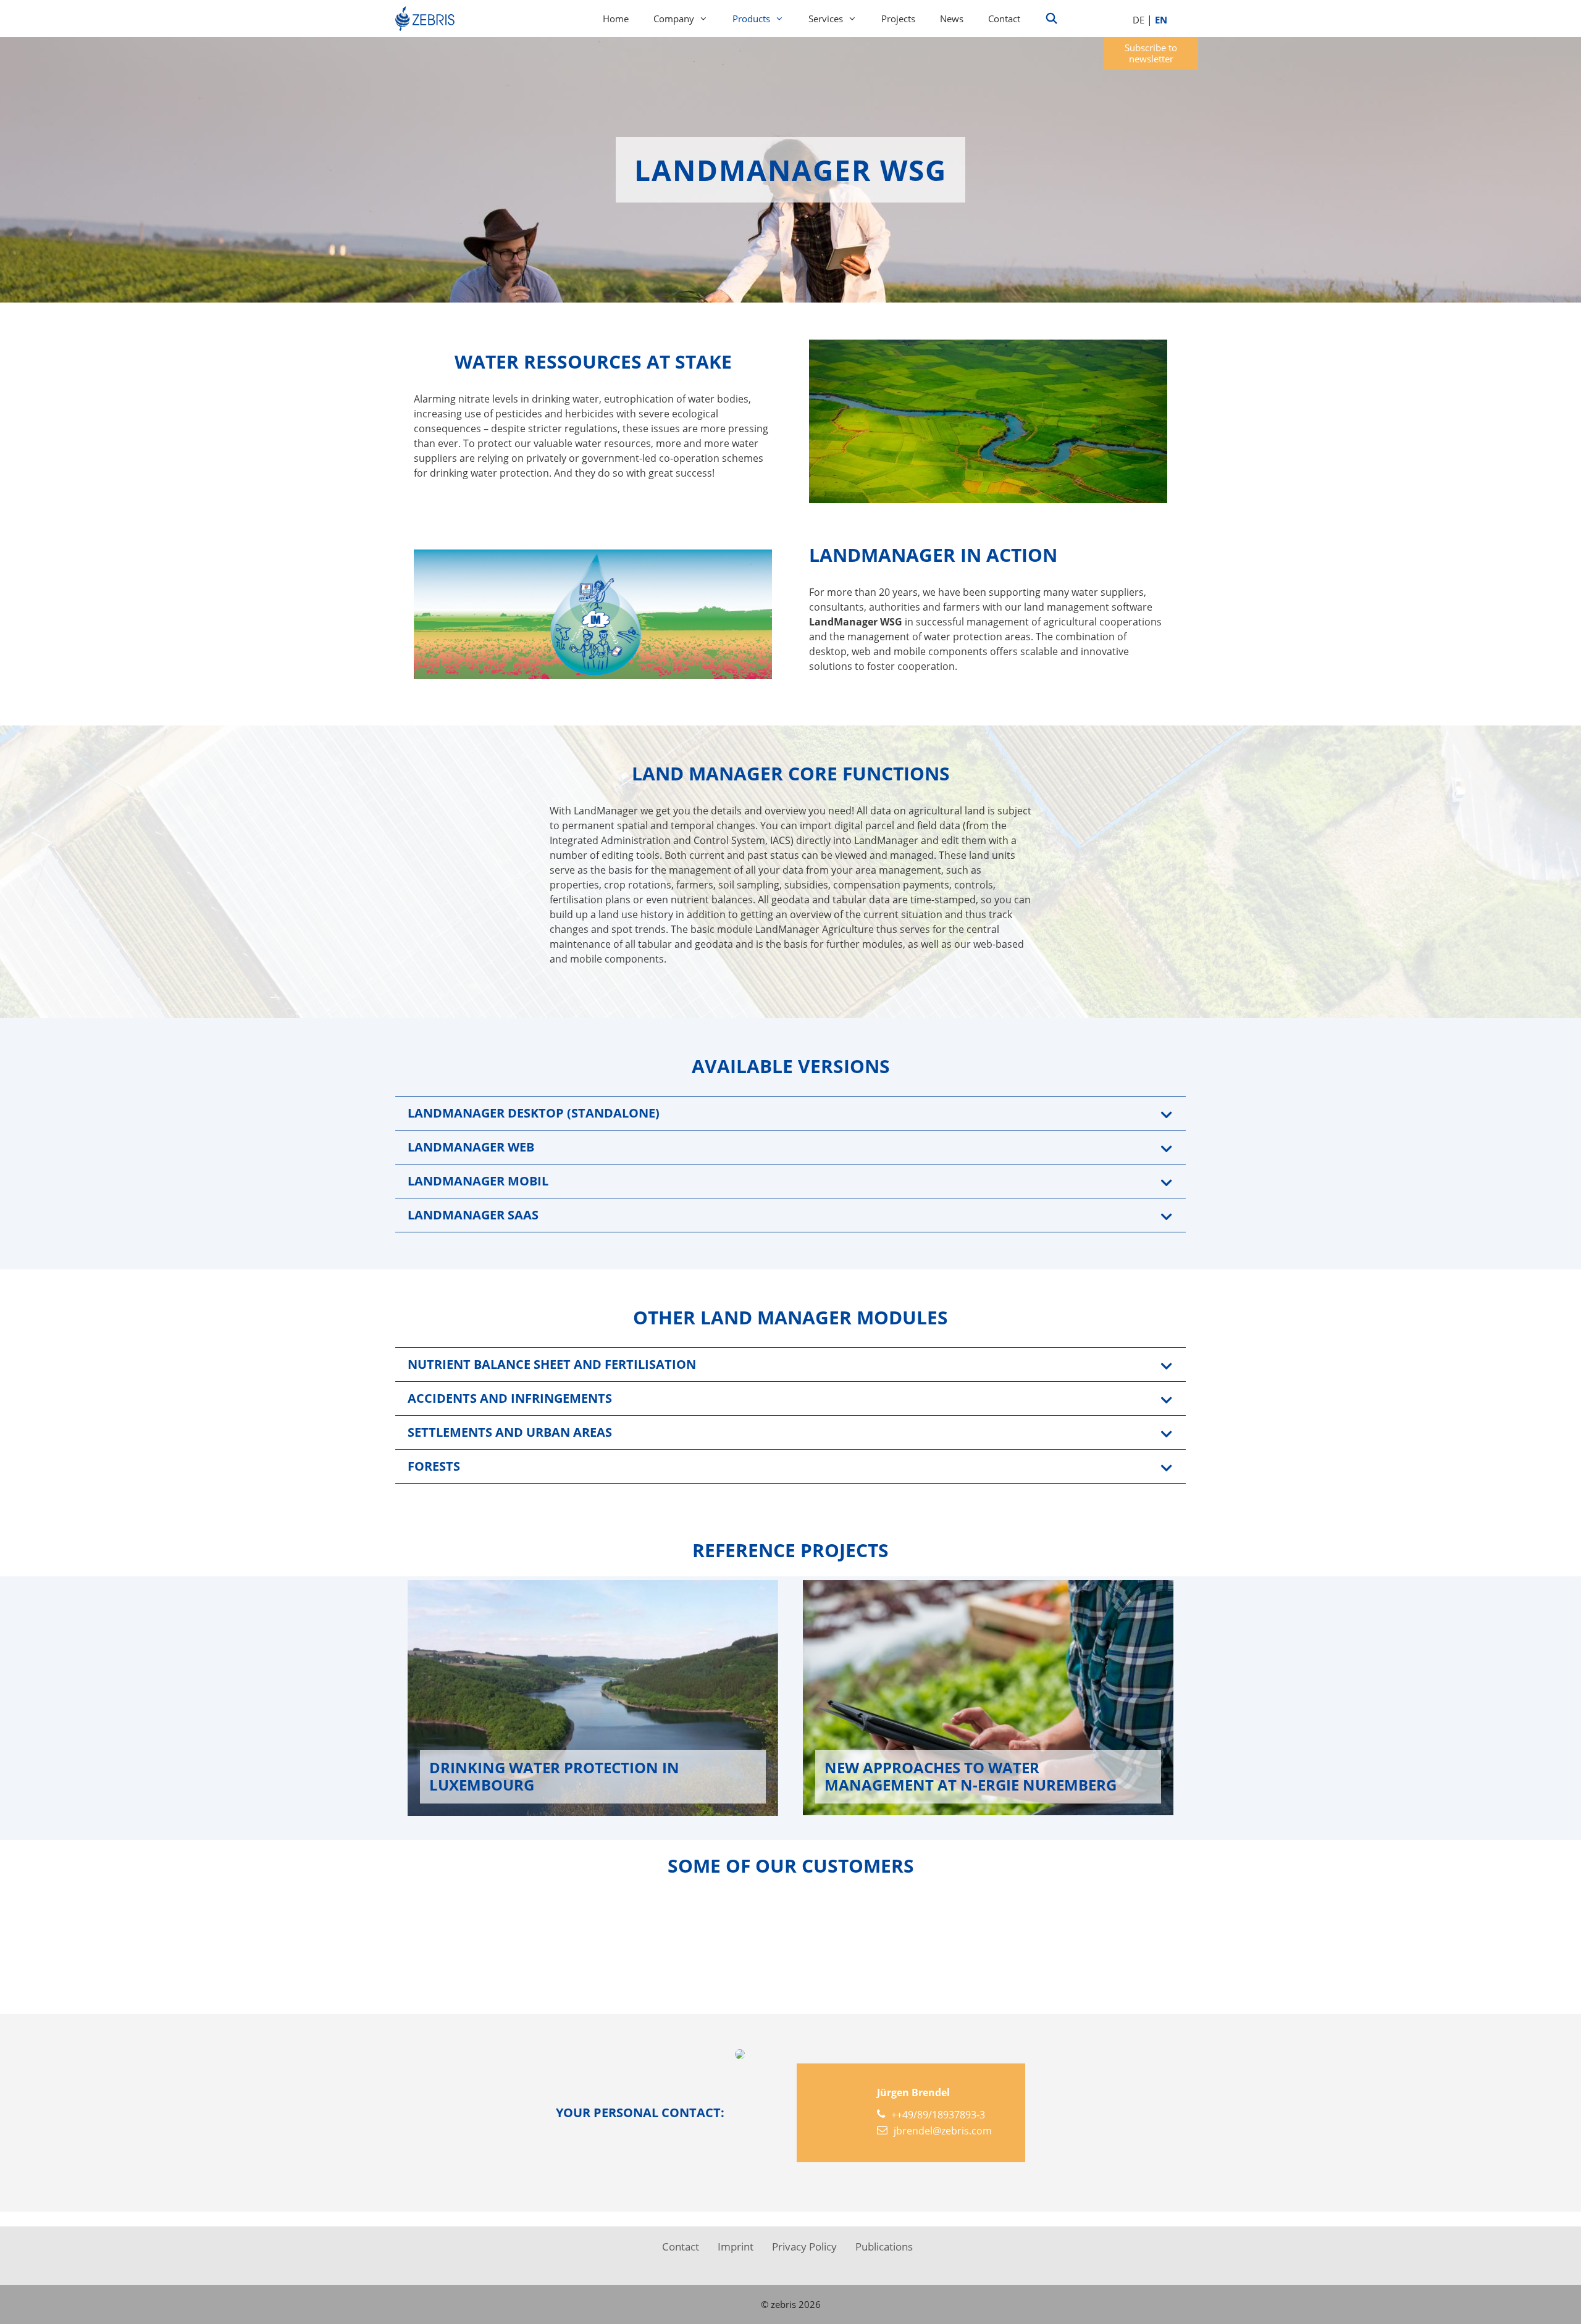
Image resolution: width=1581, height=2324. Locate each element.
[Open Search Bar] (1052, 19)
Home (616, 19)
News (952, 19)
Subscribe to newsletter (1151, 53)
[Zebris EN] (428, 19)
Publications (884, 2247)
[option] (1107, 1939)
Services (826, 19)
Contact (1004, 19)
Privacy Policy (804, 2247)
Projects (898, 19)
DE (1139, 20)
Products (751, 19)
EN (1161, 20)
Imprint (736, 2247)
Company (674, 19)
